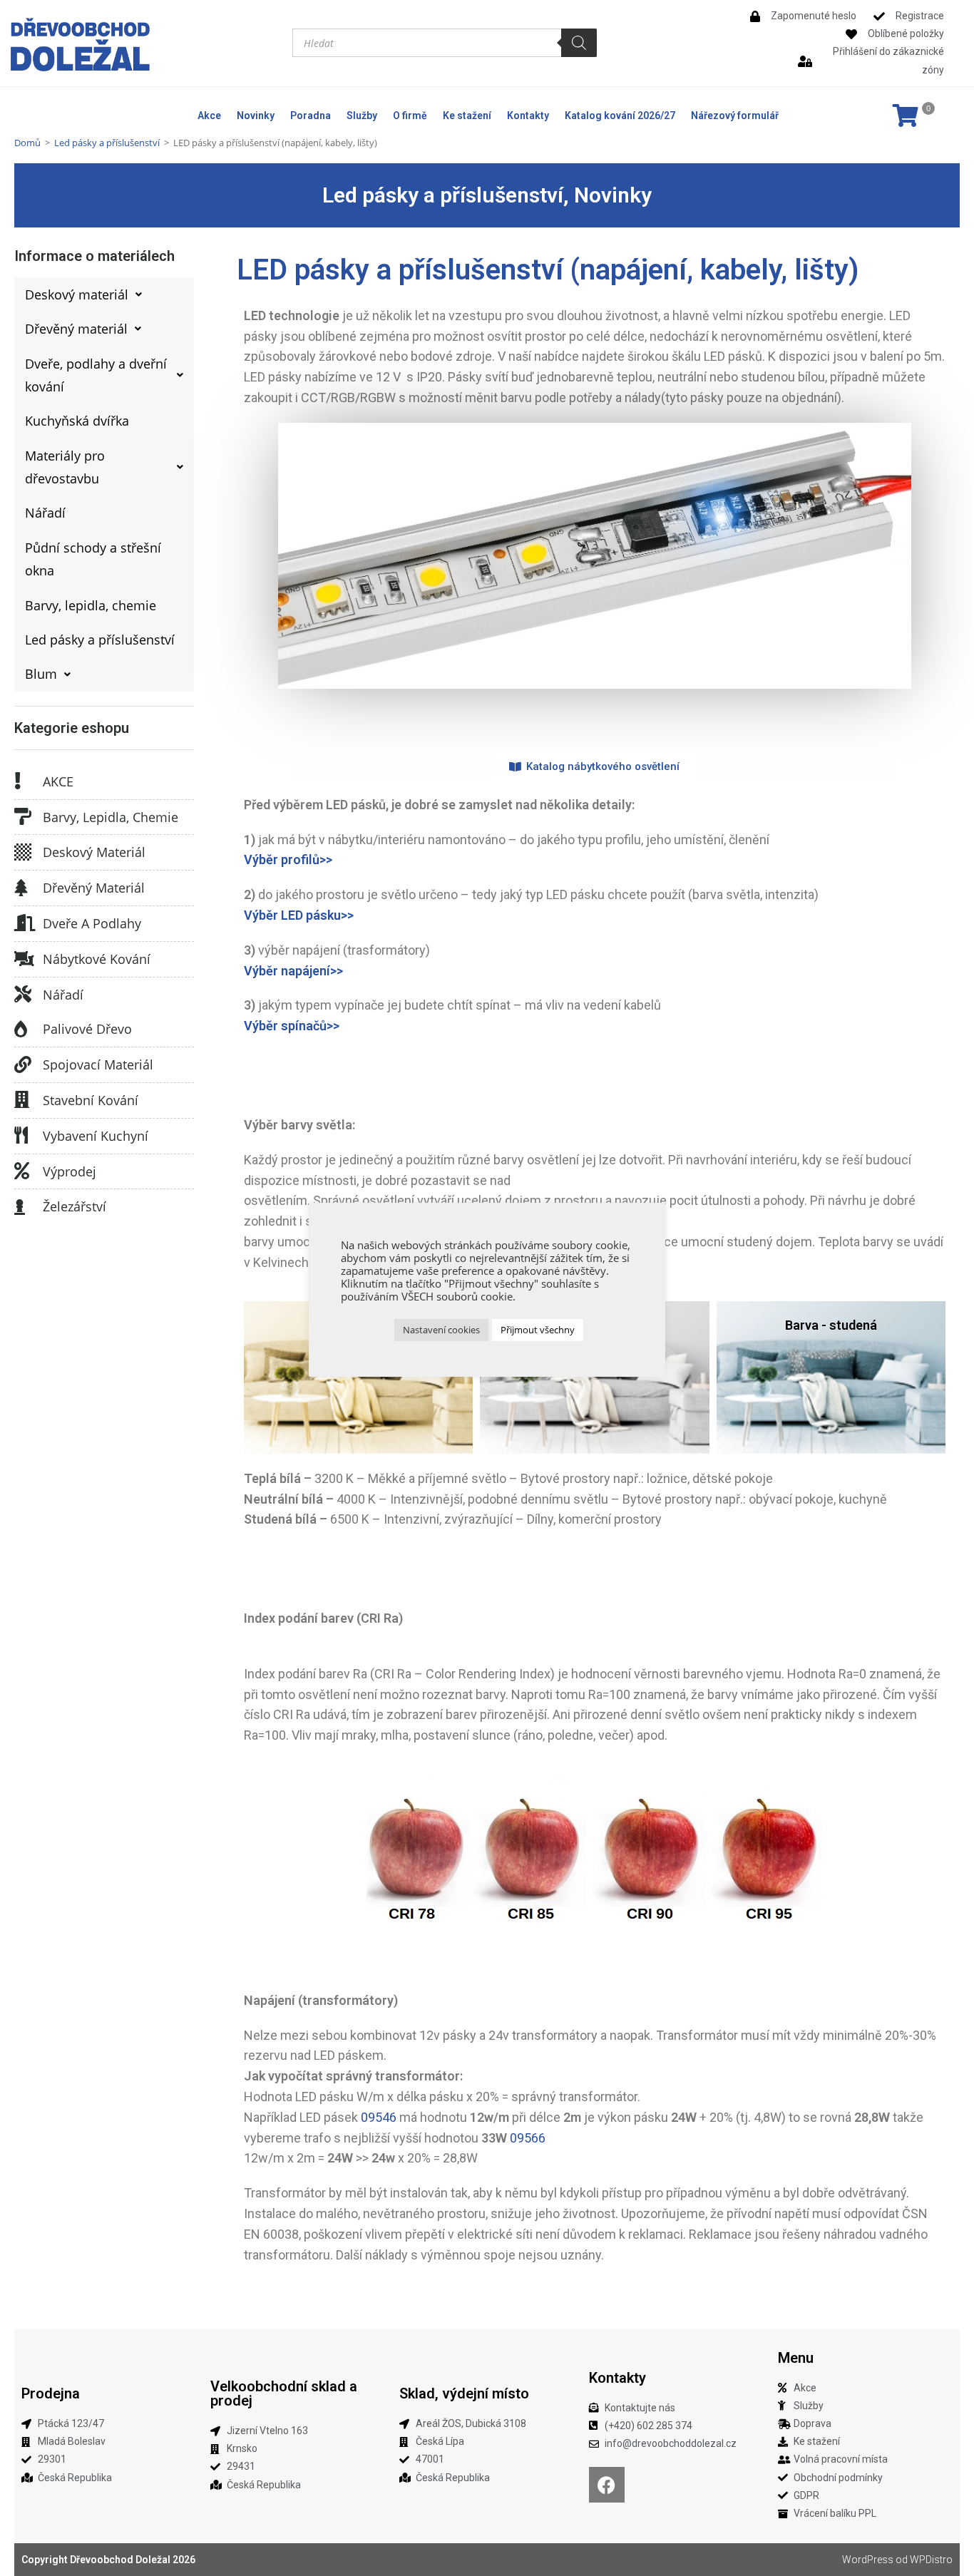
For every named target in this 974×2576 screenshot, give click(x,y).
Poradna (311, 116)
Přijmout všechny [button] (538, 1330)
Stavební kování (91, 1100)
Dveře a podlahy (92, 923)
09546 (379, 2117)
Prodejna (51, 2393)
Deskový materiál (94, 852)
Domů (27, 143)
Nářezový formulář (735, 116)
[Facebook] (607, 2485)
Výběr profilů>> (288, 859)
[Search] (579, 43)
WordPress (868, 2560)
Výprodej (70, 1171)
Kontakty (528, 116)
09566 (528, 2138)
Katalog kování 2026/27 (620, 116)
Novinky (256, 116)
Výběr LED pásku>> (299, 915)
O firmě (410, 116)
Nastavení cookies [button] (441, 1330)
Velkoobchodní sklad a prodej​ (284, 2393)
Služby (362, 116)
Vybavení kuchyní (96, 1136)
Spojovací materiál (98, 1064)
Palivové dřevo (87, 1029)
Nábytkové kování (97, 959)
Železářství (75, 1206)
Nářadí (63, 995)
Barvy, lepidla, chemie (111, 817)
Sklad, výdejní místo (464, 2393)
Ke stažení (467, 116)
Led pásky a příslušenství (107, 143)
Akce (209, 116)
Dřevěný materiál (94, 888)
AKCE (58, 781)
